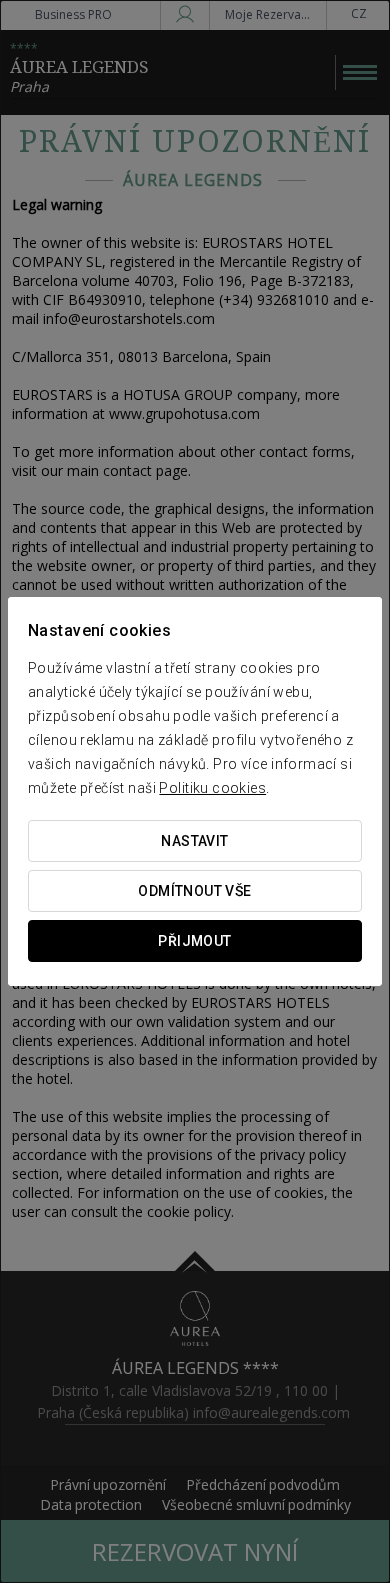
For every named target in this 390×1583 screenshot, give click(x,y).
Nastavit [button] (194, 841)
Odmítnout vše (194, 891)
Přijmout (194, 941)
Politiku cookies (212, 788)
